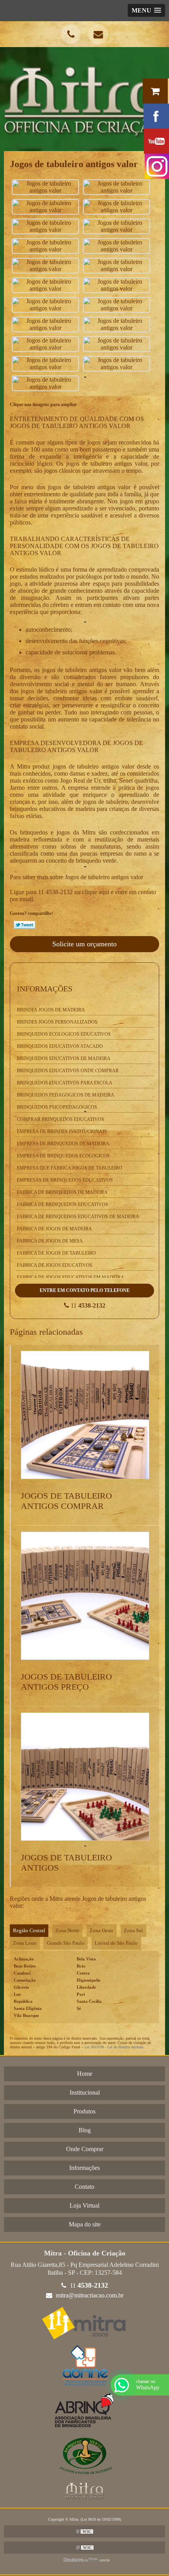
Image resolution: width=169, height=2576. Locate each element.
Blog (85, 2130)
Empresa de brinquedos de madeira (63, 1144)
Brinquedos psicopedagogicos (57, 1107)
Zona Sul (133, 1930)
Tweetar (25, 925)
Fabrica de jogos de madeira (54, 1229)
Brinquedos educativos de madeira (64, 1058)
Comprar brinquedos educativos (61, 1119)
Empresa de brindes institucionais (62, 1131)
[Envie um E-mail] (98, 34)
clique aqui (96, 892)
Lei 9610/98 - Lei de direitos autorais (114, 2047)
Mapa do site (85, 2224)
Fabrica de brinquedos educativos (62, 1204)
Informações (45, 989)
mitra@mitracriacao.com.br (89, 2295)
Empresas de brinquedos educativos (65, 1180)
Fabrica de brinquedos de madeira (62, 1192)
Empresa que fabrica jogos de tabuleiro (70, 1168)
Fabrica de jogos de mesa (50, 1241)
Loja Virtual (84, 2205)
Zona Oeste (102, 1930)
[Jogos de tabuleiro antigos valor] (45, 187)
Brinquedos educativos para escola (65, 1083)
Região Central (29, 1930)
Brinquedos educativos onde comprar (68, 1071)
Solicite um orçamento (84, 944)
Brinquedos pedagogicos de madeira (66, 1095)
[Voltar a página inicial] (84, 98)
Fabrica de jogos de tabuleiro (56, 1253)
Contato (84, 2187)
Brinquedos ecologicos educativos (64, 1034)
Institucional (85, 2092)
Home (85, 2074)
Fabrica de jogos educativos (55, 1265)
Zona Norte (67, 1930)
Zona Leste (25, 1943)
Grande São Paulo (66, 1943)
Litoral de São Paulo (116, 1943)
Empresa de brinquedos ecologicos (63, 1156)
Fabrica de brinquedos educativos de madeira (78, 1217)
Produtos (84, 2111)
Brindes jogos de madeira (51, 1010)
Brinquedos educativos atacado (60, 1046)
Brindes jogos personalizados (57, 1022)
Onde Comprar (85, 2149)
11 (87, 1305)
